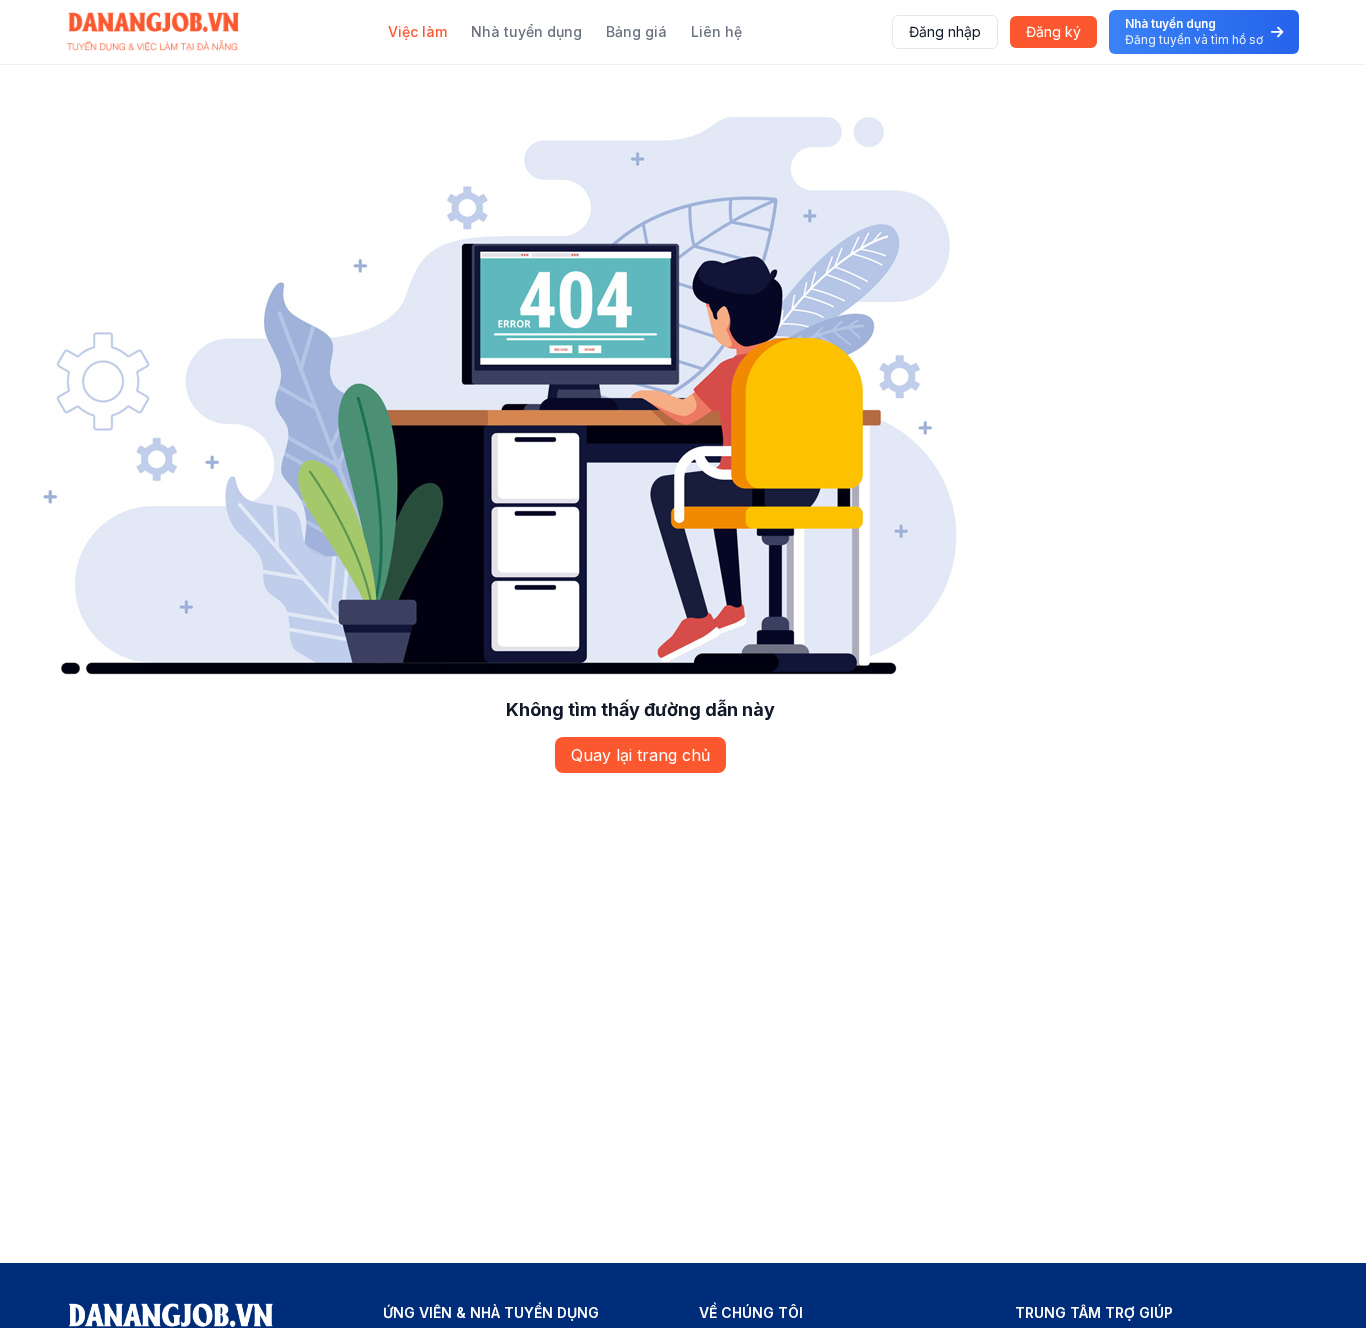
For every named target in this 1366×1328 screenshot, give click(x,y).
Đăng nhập (945, 31)
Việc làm (417, 31)
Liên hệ (716, 31)
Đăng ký (1053, 31)
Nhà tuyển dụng (526, 31)
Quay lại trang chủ (640, 755)
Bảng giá (636, 31)
